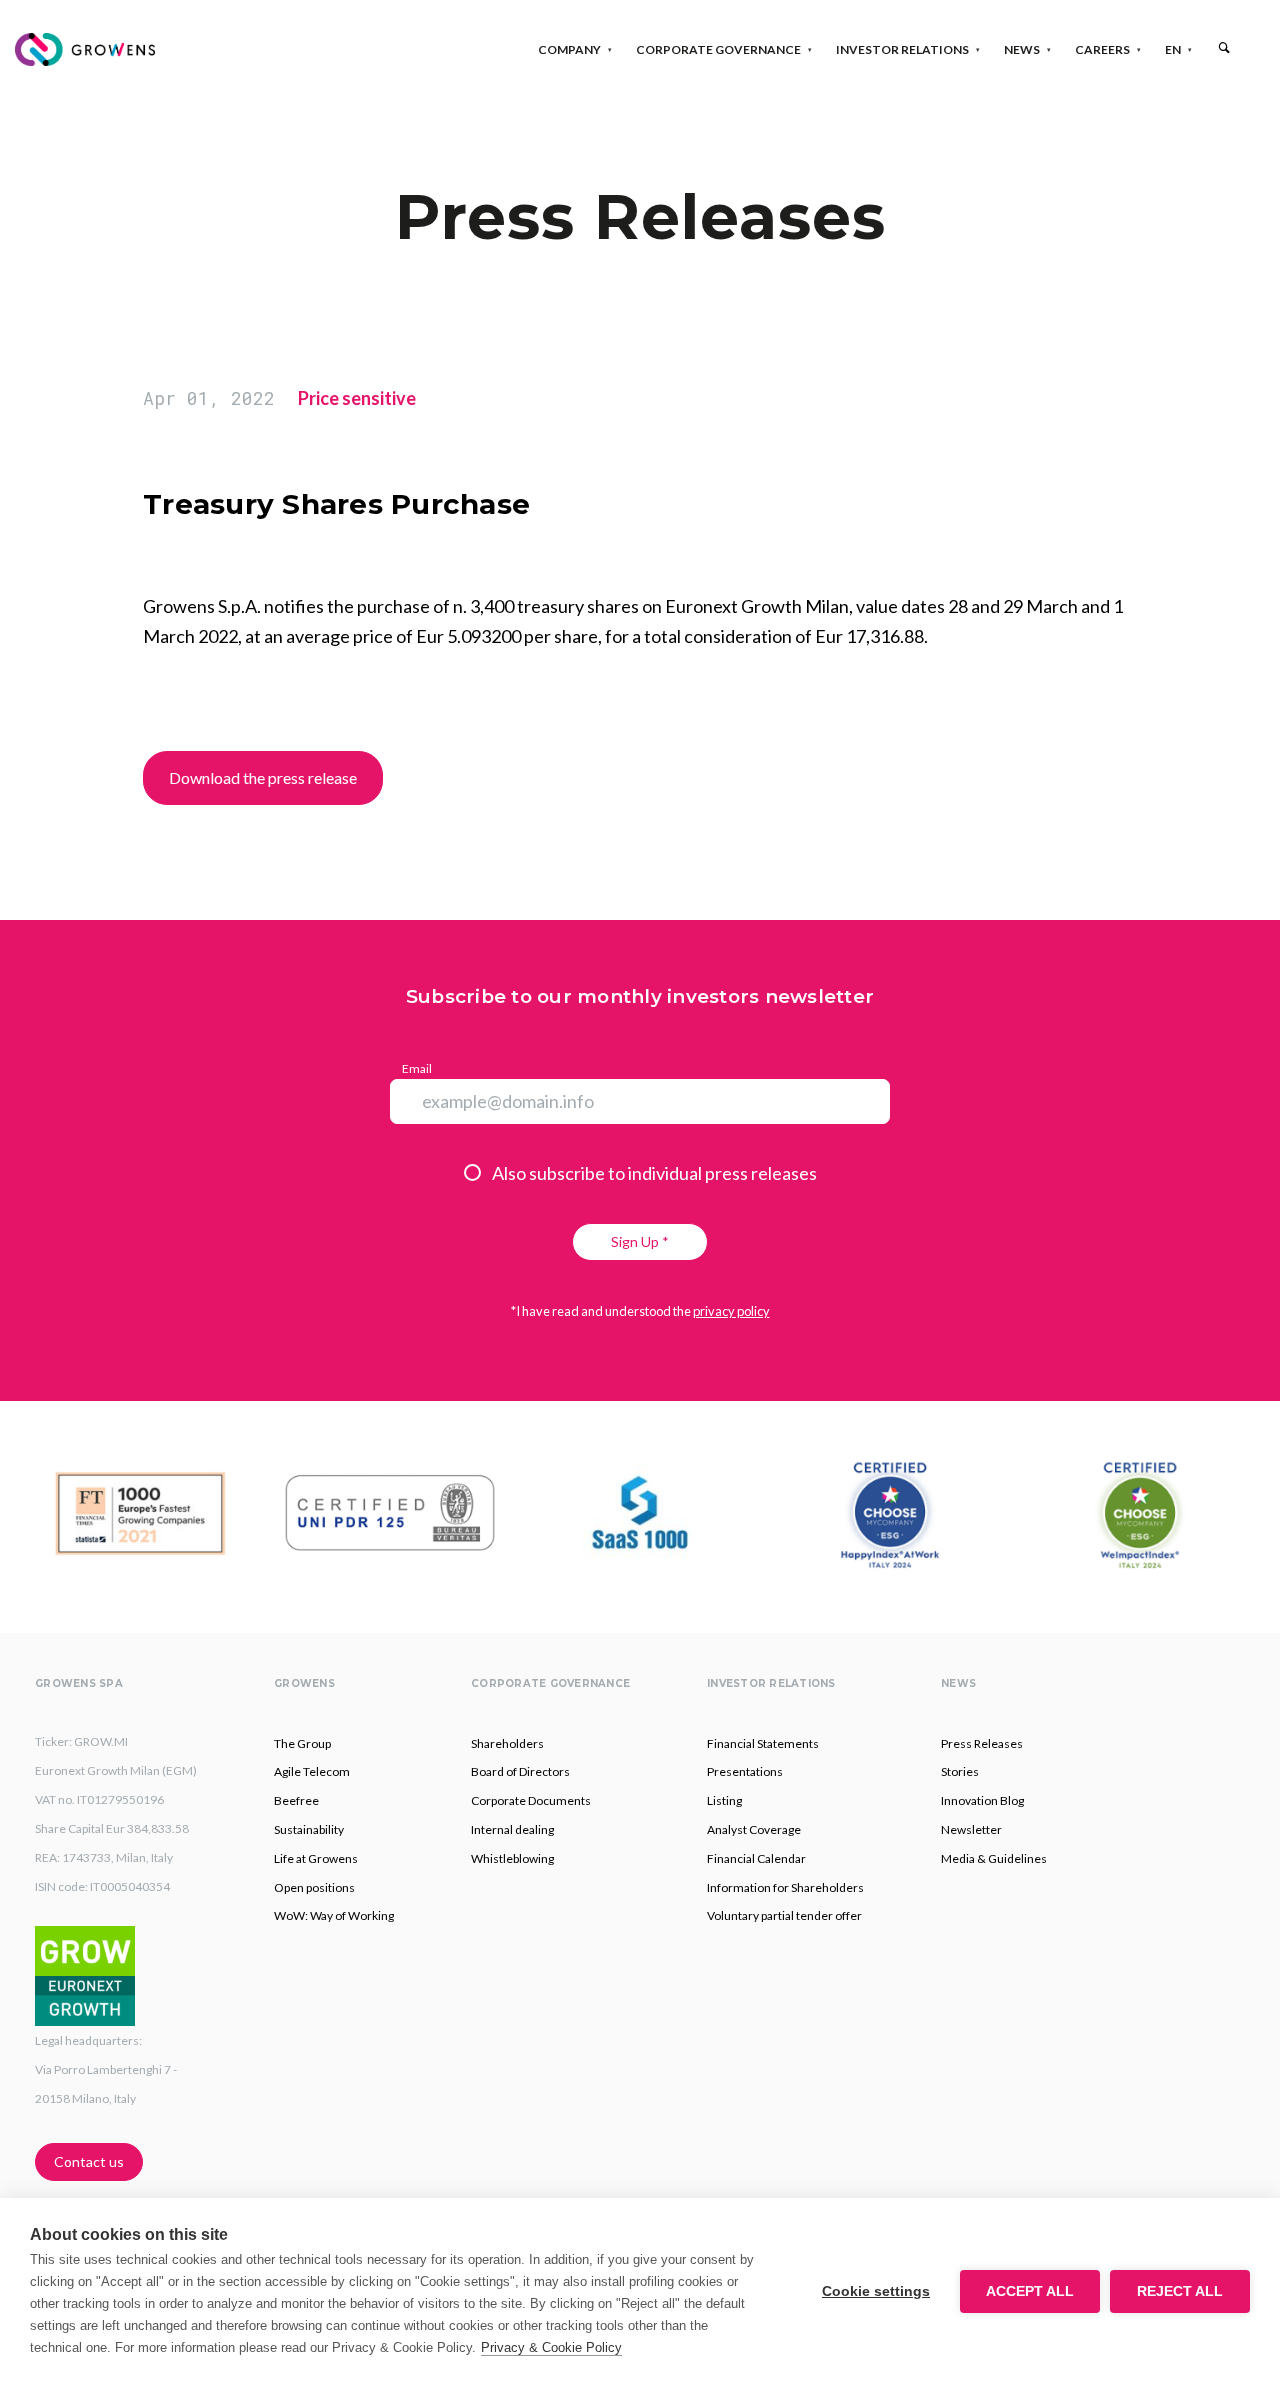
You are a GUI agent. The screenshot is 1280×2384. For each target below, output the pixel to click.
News (1022, 49)
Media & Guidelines (994, 1858)
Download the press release (263, 777)
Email (417, 1068)
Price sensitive (357, 398)
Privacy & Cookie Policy (551, 2347)
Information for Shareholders (785, 1887)
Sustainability (309, 1829)
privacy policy (731, 1311)
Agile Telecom (312, 1771)
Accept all (1030, 2291)
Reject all (1180, 2291)
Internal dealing (512, 1829)
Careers (1102, 49)
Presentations (745, 1771)
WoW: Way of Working (334, 1915)
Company (569, 49)
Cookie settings (876, 2291)
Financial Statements (763, 1743)
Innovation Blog (982, 1800)
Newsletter (971, 1829)
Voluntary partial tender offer (784, 1915)
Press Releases (982, 1743)
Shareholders (507, 1743)
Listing (724, 1800)
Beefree (296, 1800)
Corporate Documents (531, 1800)
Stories (960, 1771)
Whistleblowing (512, 1858)
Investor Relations (902, 49)
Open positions (314, 1887)
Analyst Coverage (754, 1829)
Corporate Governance (718, 49)
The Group (302, 1743)
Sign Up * (640, 1241)
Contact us (89, 2161)
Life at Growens (316, 1858)
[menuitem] (1173, 49)
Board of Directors (520, 1771)
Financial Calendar (756, 1858)
